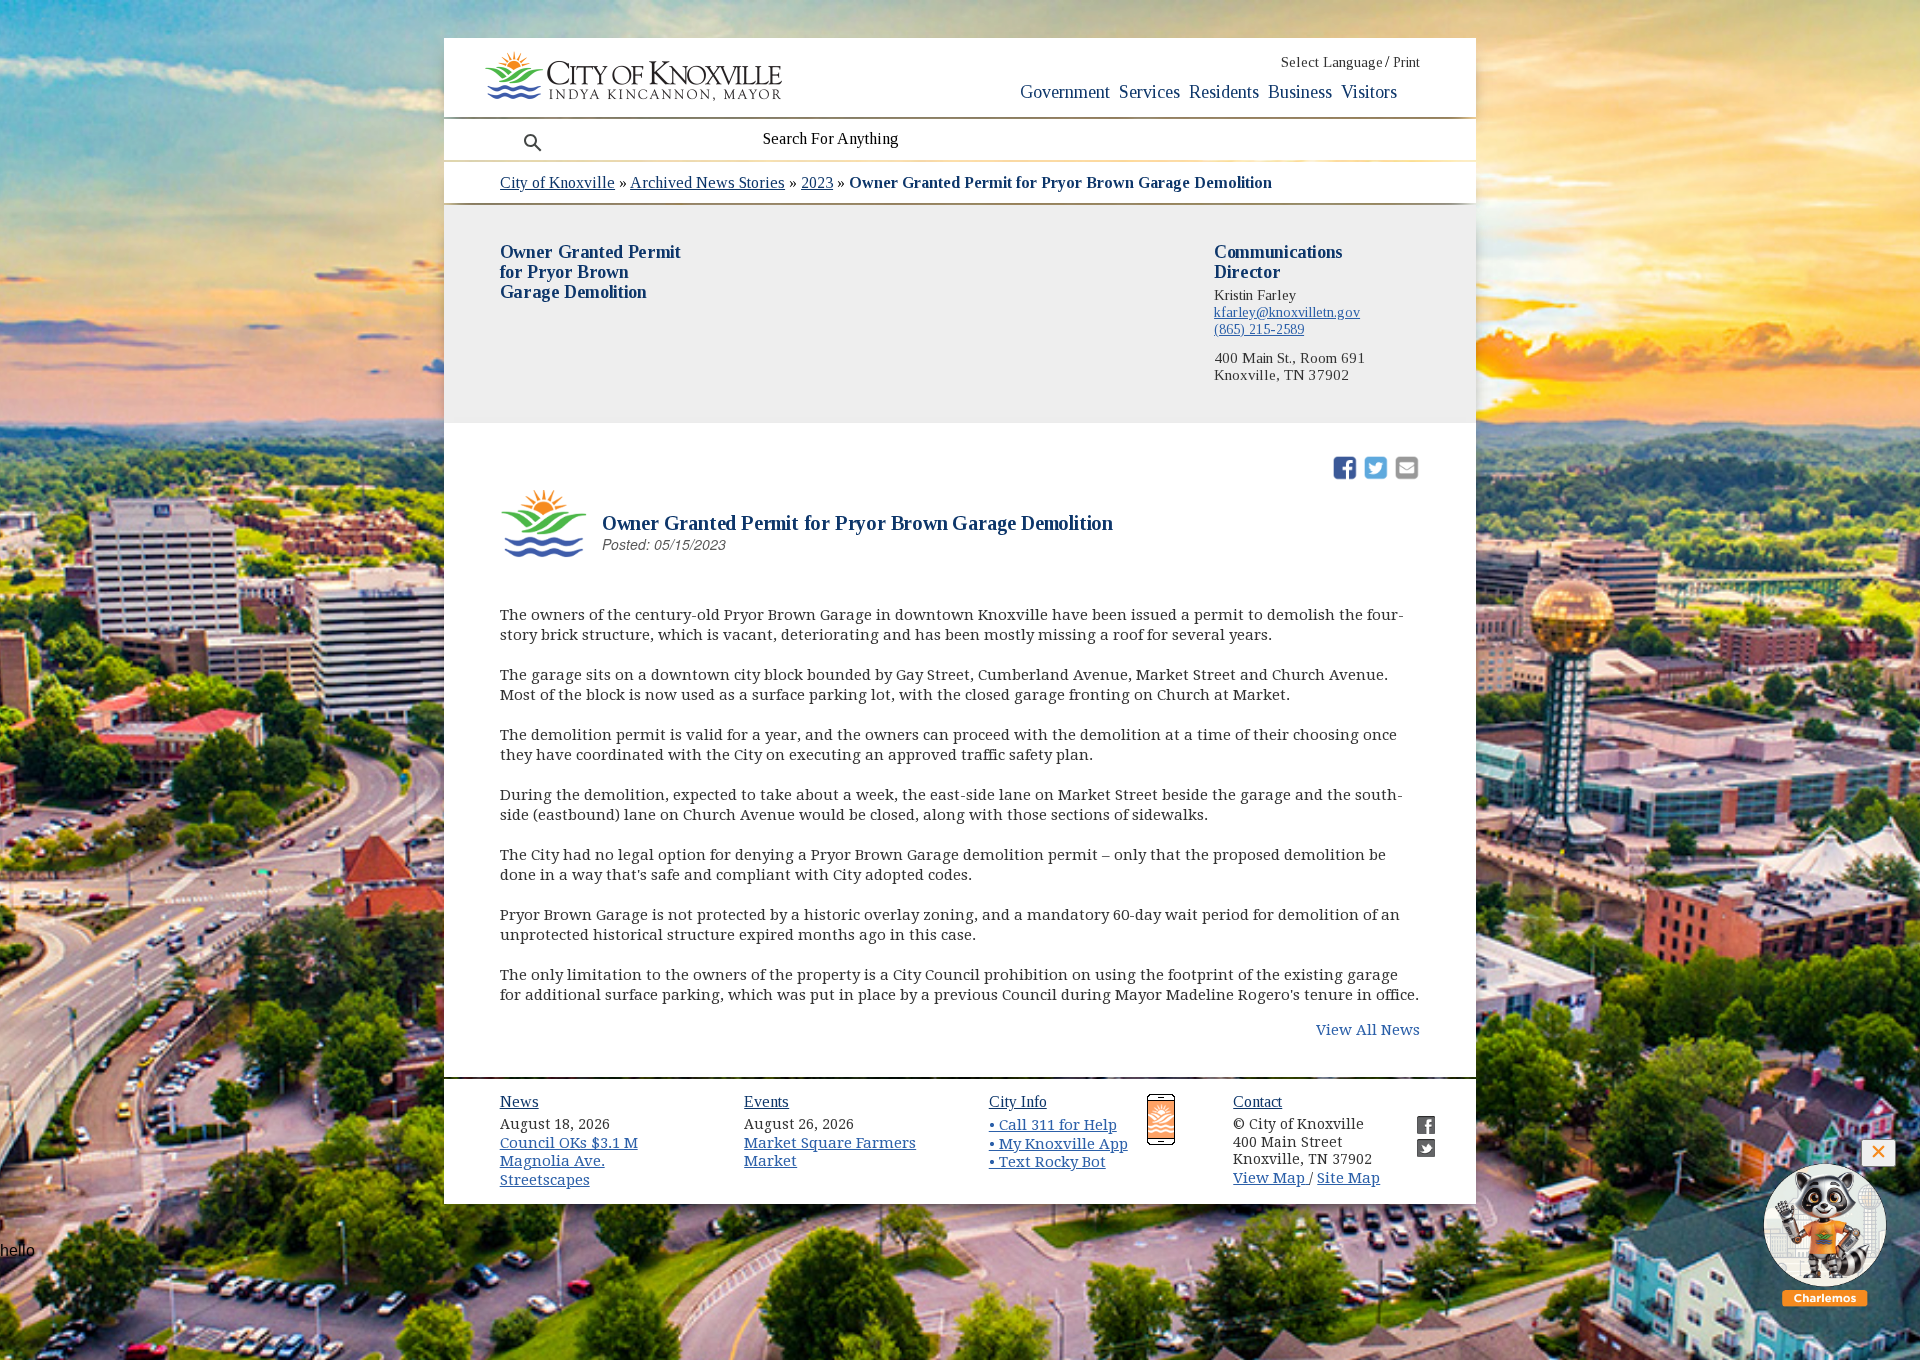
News (519, 1101)
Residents (1224, 92)
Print (1406, 62)
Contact (1257, 1101)
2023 (817, 182)
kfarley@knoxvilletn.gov (1287, 312)
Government (1065, 92)
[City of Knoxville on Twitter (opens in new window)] (1416, 1140)
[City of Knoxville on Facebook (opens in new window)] (1416, 1117)
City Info (1018, 1101)
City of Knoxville (557, 182)
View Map (1271, 1178)
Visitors (1369, 92)
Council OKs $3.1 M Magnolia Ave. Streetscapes (569, 1161)
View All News (1368, 1030)
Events (766, 1101)
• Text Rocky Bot (1047, 1162)
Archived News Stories (707, 182)
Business (1300, 92)
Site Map (1348, 1178)
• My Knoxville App (1058, 1144)
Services (1149, 92)
